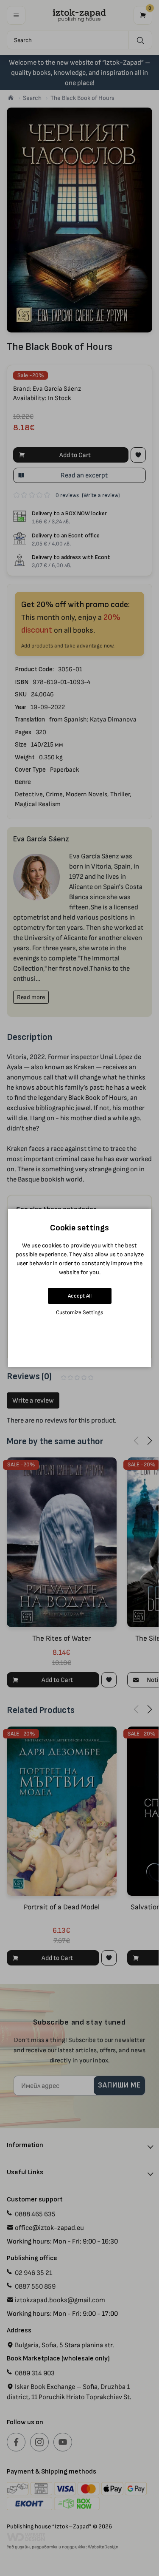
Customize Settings (79, 1312)
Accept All (80, 1296)
